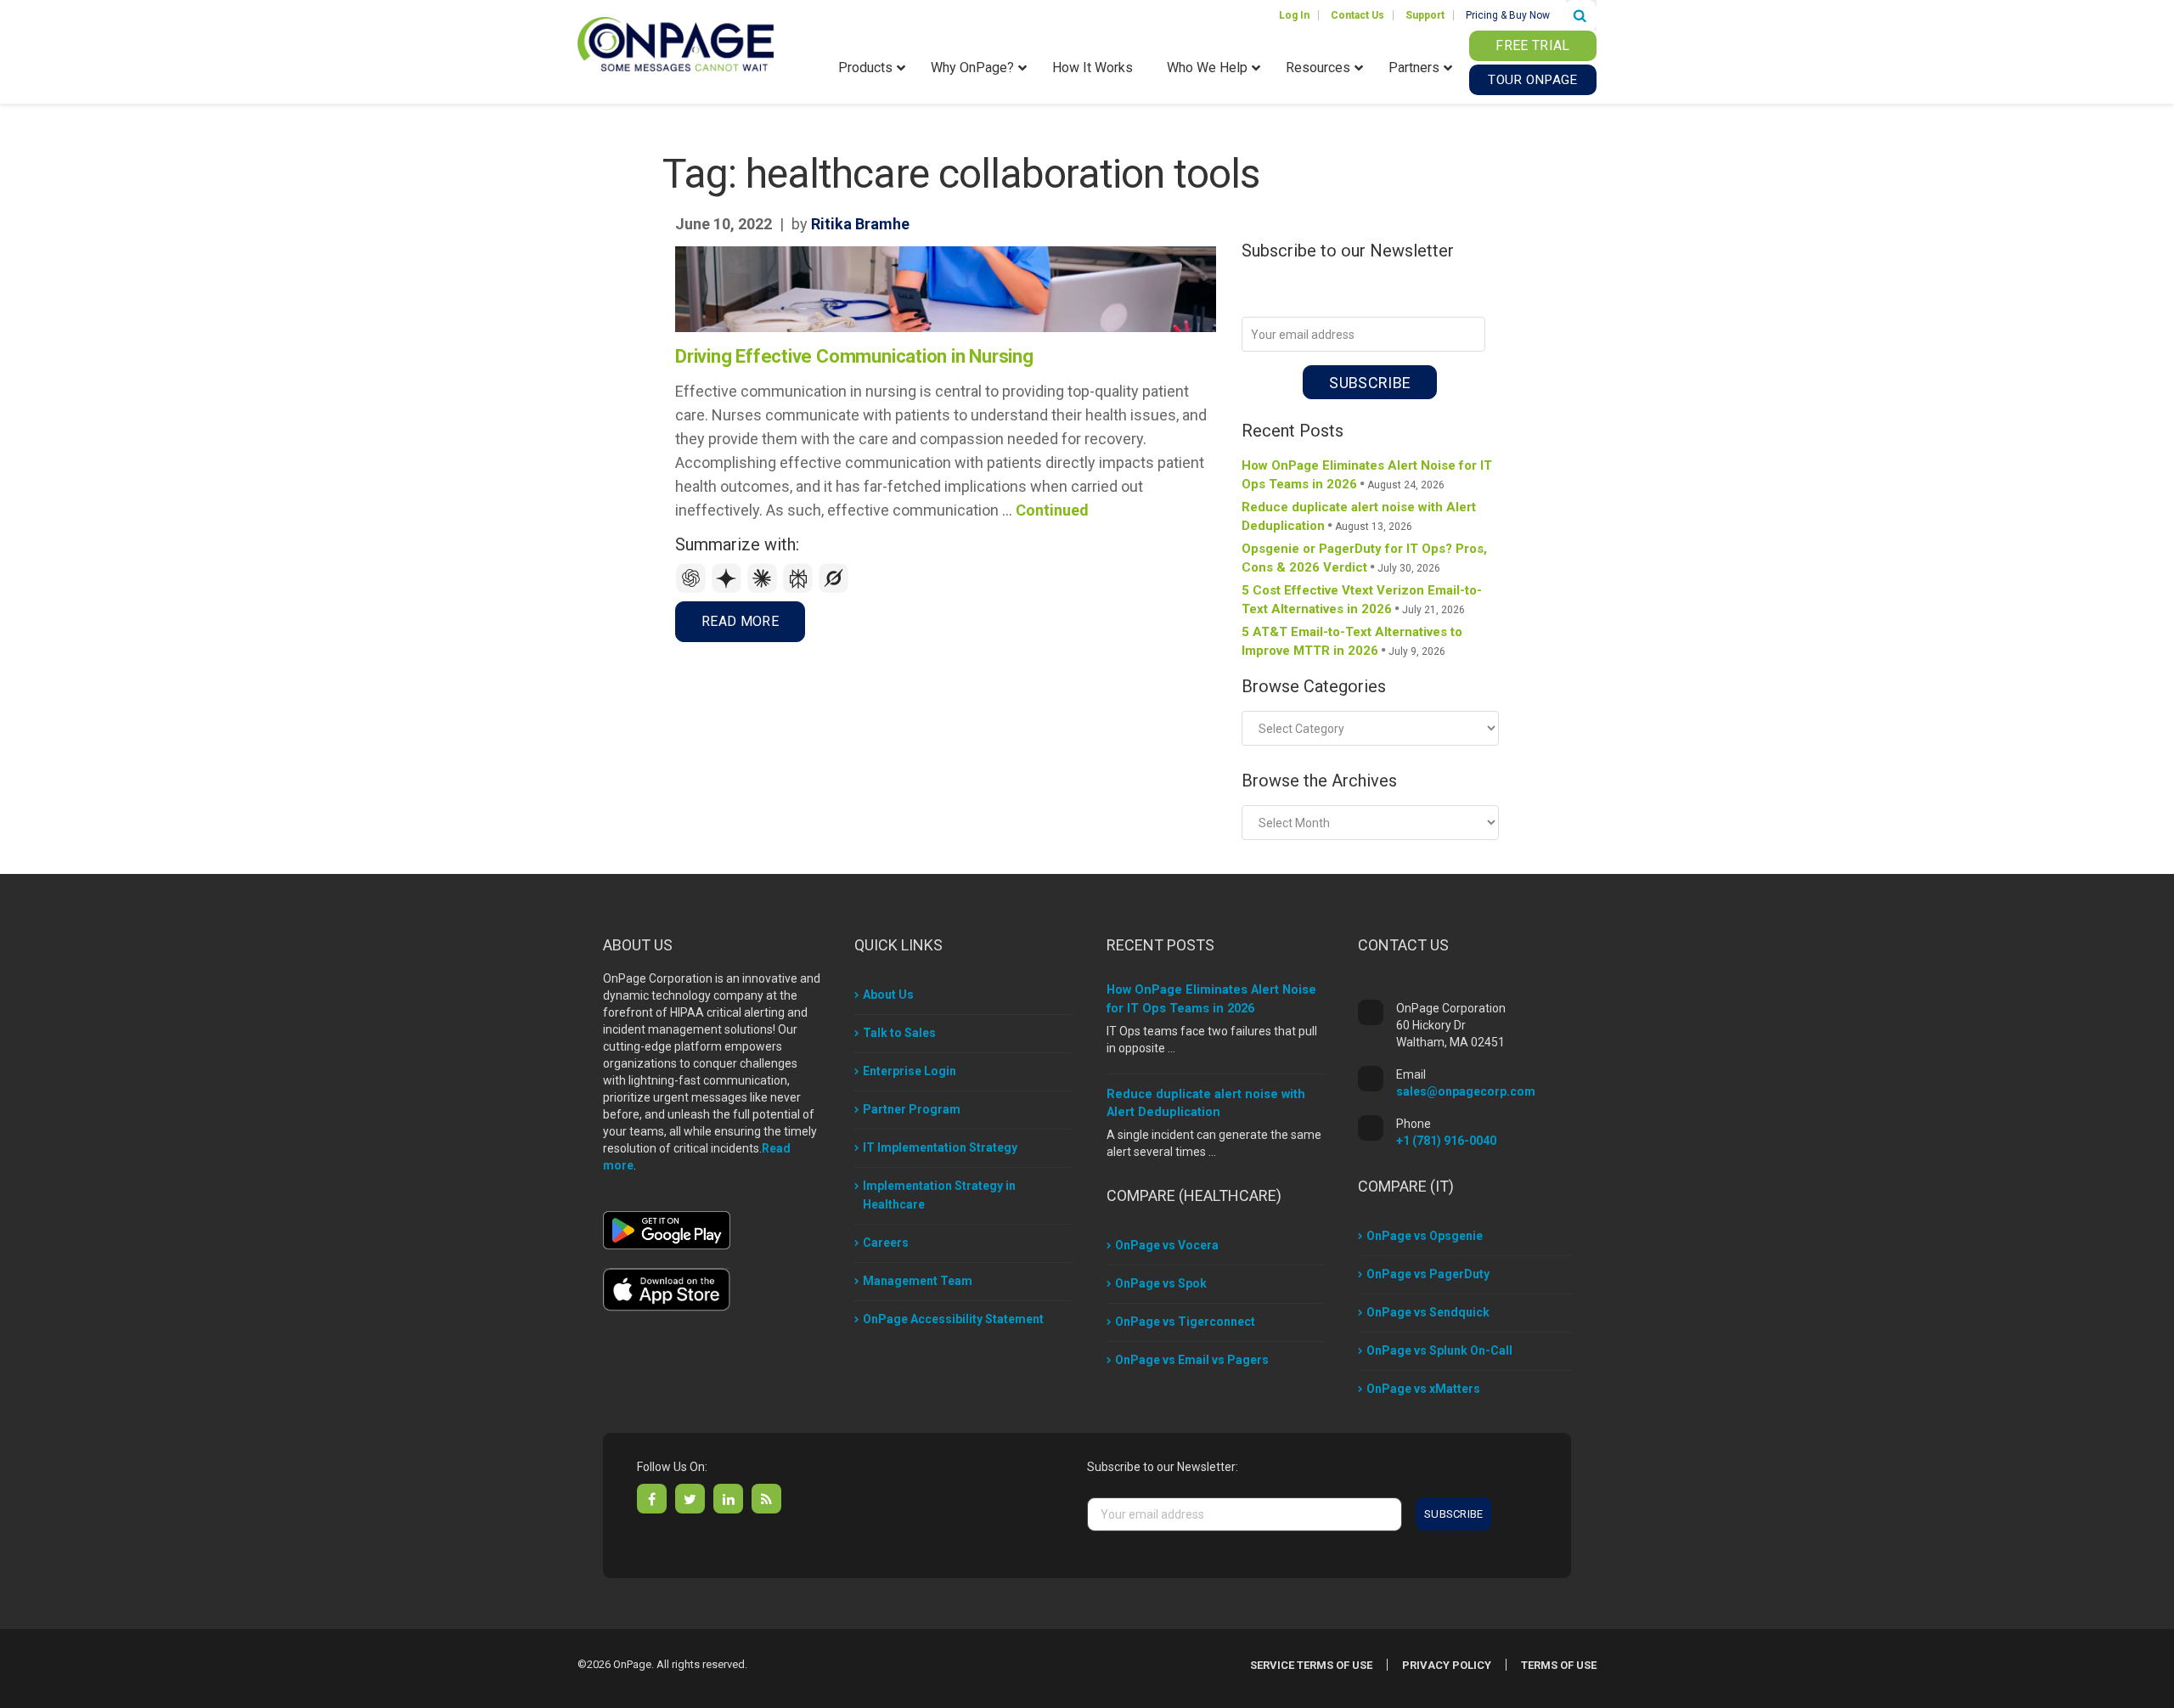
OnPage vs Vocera (1167, 1245)
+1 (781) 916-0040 (1446, 1141)
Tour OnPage (1532, 80)
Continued (1052, 510)
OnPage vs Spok (1161, 1283)
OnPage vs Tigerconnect (1185, 1322)
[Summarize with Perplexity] (800, 589)
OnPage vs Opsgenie (1425, 1236)
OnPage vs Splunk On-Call (1439, 1350)
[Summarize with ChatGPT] (693, 589)
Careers (886, 1243)
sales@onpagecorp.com (1466, 1091)
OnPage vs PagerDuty (1428, 1274)
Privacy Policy (1447, 1665)
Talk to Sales (899, 1033)
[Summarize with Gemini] (729, 589)
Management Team (918, 1281)
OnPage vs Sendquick (1428, 1312)
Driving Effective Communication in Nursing (854, 356)
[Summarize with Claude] (764, 589)
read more (740, 621)
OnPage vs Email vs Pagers (1192, 1360)
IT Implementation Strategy (940, 1147)
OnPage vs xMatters (1423, 1389)
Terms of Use (1559, 1665)
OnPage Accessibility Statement (953, 1319)
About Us (888, 995)
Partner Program (912, 1109)
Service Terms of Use (1311, 1665)
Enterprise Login (910, 1071)
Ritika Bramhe (860, 224)
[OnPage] (676, 43)
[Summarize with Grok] (834, 589)
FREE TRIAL (1532, 45)
